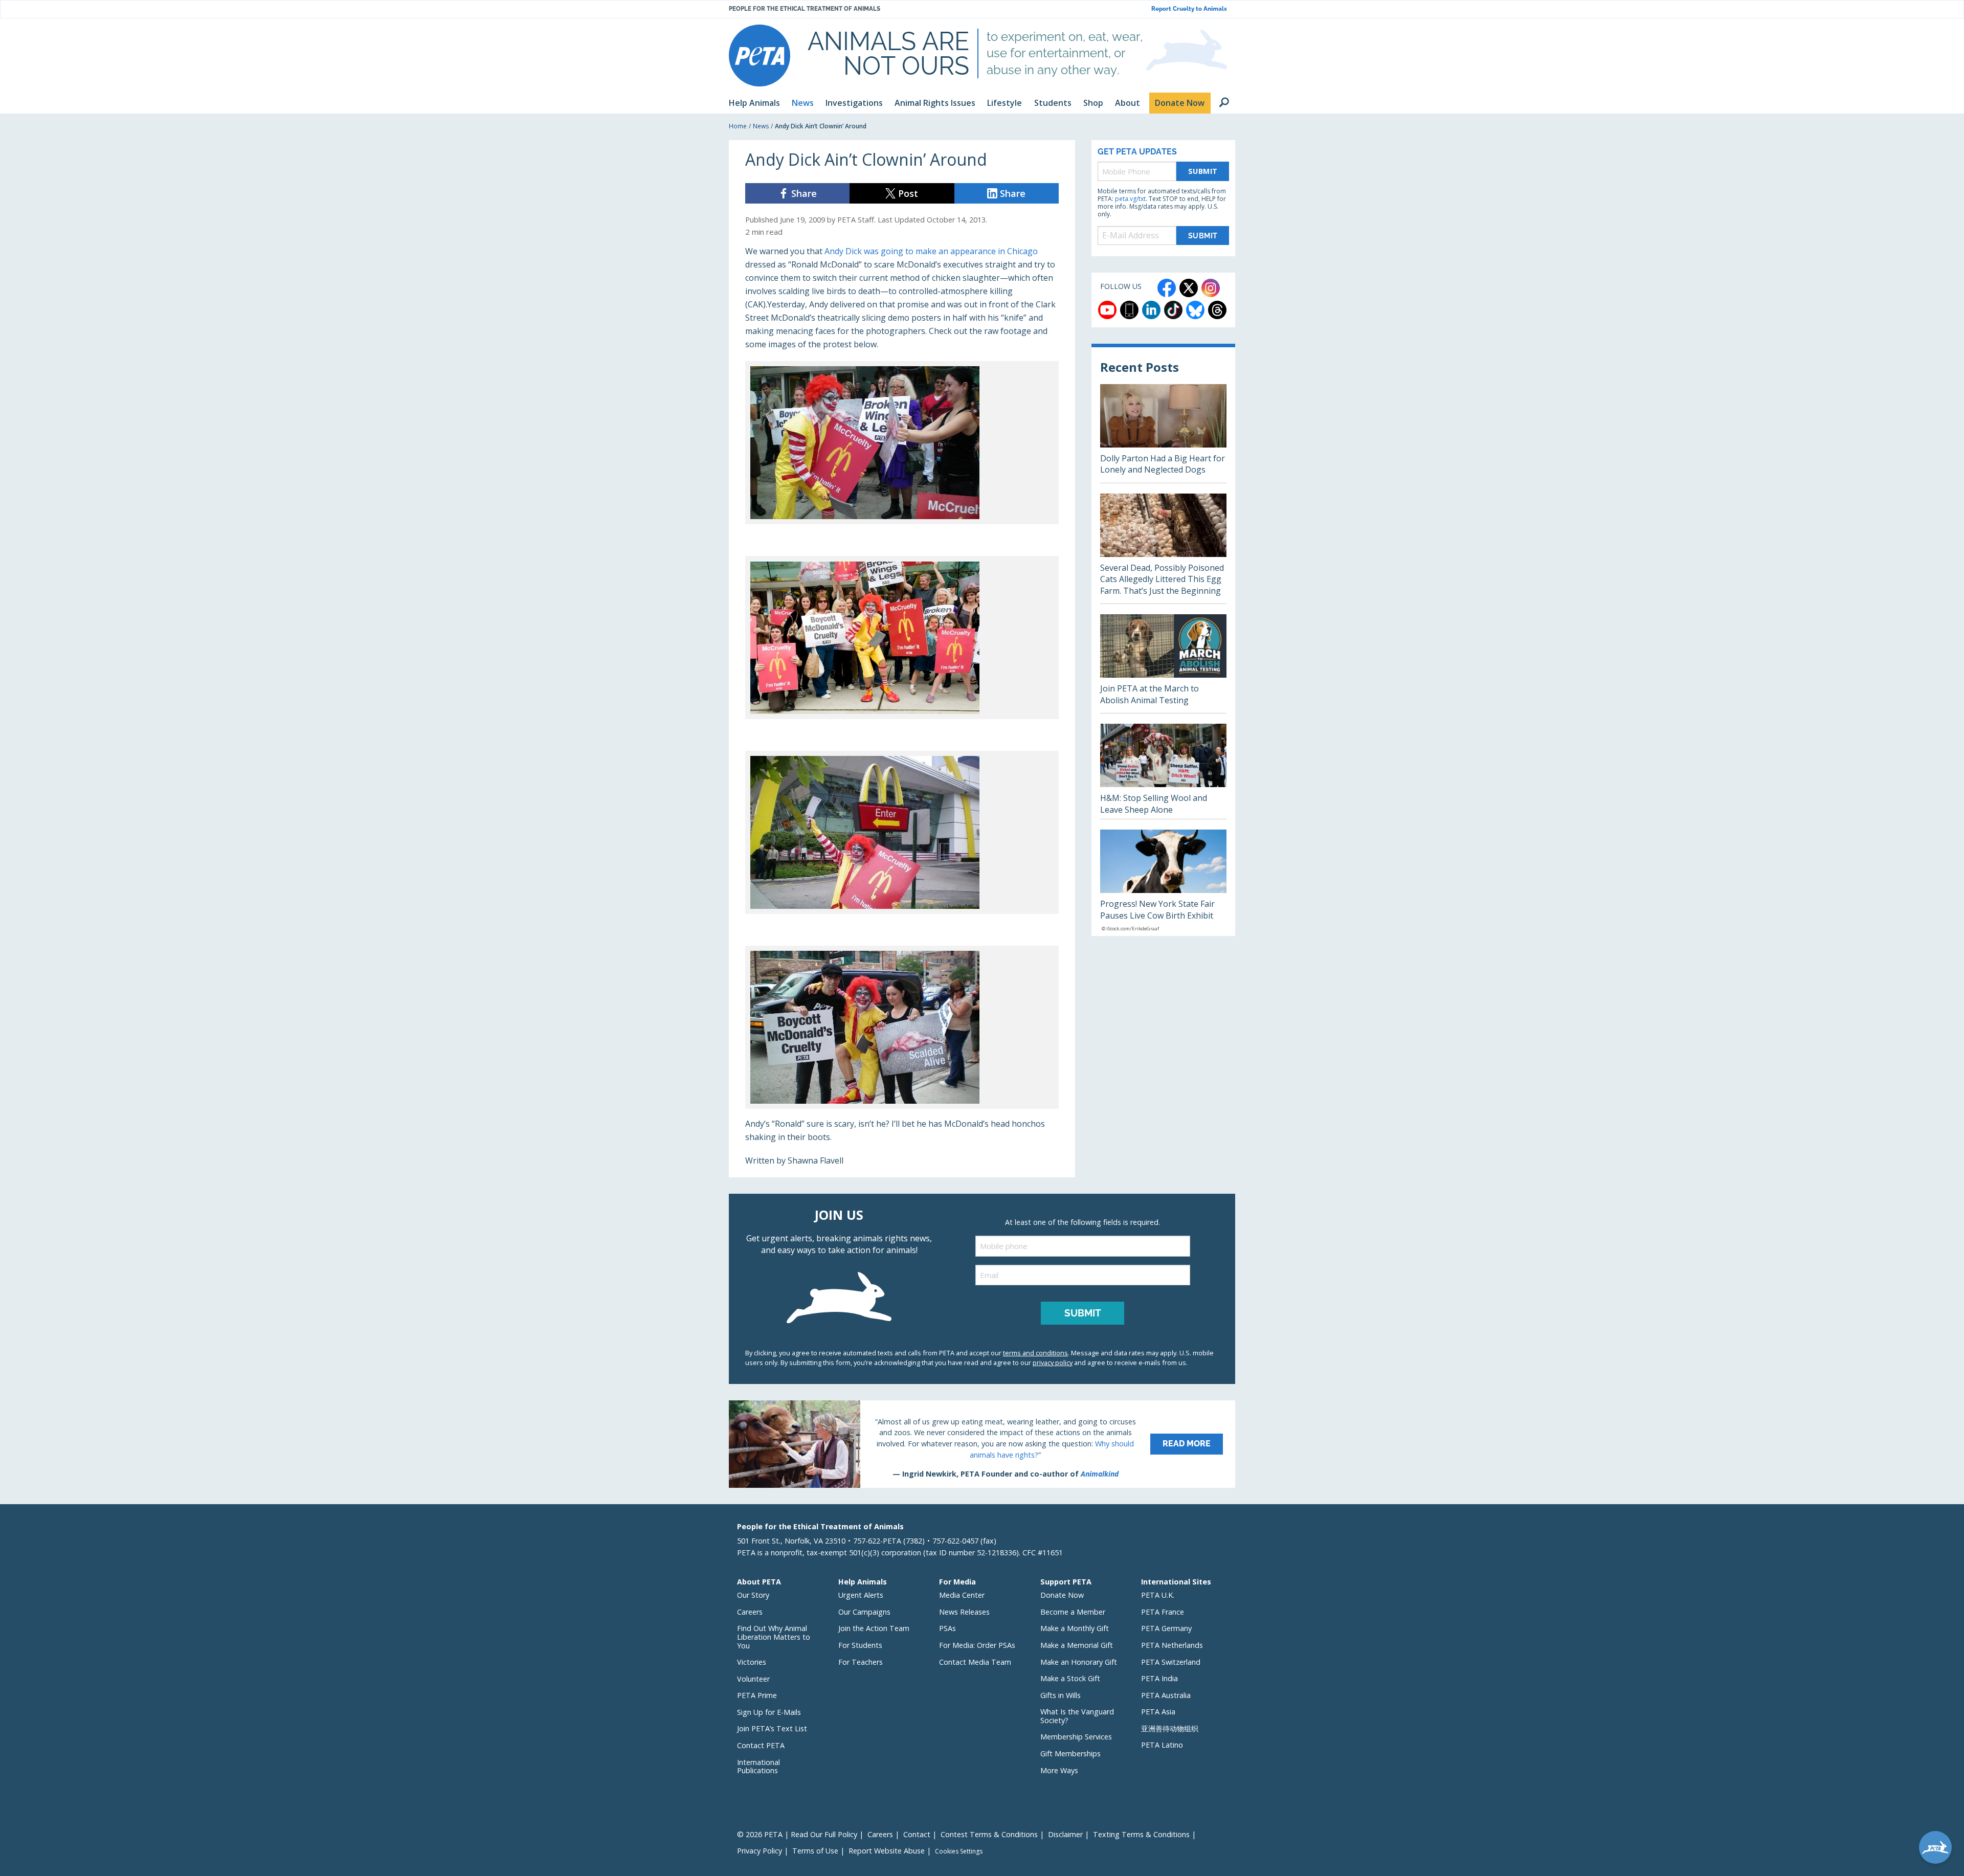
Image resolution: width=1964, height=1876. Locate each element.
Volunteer (753, 1679)
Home (738, 126)
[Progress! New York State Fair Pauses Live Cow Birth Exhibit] (1163, 883)
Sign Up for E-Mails (769, 1712)
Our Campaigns (864, 1612)
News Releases (964, 1612)
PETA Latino (1162, 1745)
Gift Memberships (1070, 1754)
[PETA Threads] (1217, 310)
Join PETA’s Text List (772, 1728)
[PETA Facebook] (1167, 288)
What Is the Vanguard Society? (1077, 1716)
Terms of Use (815, 1851)
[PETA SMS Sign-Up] (1129, 310)
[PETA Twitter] (1189, 288)
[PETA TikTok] (1173, 310)
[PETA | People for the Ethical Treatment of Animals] (760, 55)
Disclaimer (1065, 1834)
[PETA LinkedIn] (1151, 310)
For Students (860, 1645)
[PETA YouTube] (1107, 310)
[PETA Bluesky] (1195, 310)
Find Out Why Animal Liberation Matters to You (774, 1637)
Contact (917, 1834)
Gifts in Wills (1061, 1695)
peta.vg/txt (1130, 199)
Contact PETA (761, 1745)
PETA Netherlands (1172, 1645)
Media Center (962, 1595)
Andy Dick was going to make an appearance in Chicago (931, 251)
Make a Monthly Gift (1075, 1628)
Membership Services (1076, 1737)
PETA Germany (1166, 1628)
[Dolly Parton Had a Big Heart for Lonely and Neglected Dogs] (1163, 433)
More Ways (1059, 1770)
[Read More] (982, 1444)
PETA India (1159, 1678)
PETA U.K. (1158, 1595)
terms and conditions (1035, 1353)
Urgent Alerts (861, 1595)
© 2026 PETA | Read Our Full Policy (797, 1834)
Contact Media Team (975, 1662)
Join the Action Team (874, 1628)
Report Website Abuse (887, 1851)
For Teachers (861, 1662)
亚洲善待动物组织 (1170, 1728)
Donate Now (1062, 1595)
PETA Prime (757, 1695)
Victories (752, 1662)
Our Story (753, 1595)
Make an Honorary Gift (1079, 1662)
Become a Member (1073, 1612)
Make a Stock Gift (1070, 1678)
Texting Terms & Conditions (1141, 1834)
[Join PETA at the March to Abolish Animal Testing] (1163, 664)
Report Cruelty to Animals (1189, 9)
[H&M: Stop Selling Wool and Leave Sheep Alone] (1163, 771)
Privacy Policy (760, 1851)
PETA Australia (1166, 1695)
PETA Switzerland (1171, 1662)
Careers (750, 1612)
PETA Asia (1158, 1712)
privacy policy (1053, 1363)
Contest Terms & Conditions (989, 1834)
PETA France (1163, 1612)
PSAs (947, 1628)
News (761, 126)
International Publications (758, 1767)
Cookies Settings (959, 1851)
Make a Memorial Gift (1077, 1645)
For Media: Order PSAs (977, 1645)
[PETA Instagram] (1211, 288)
